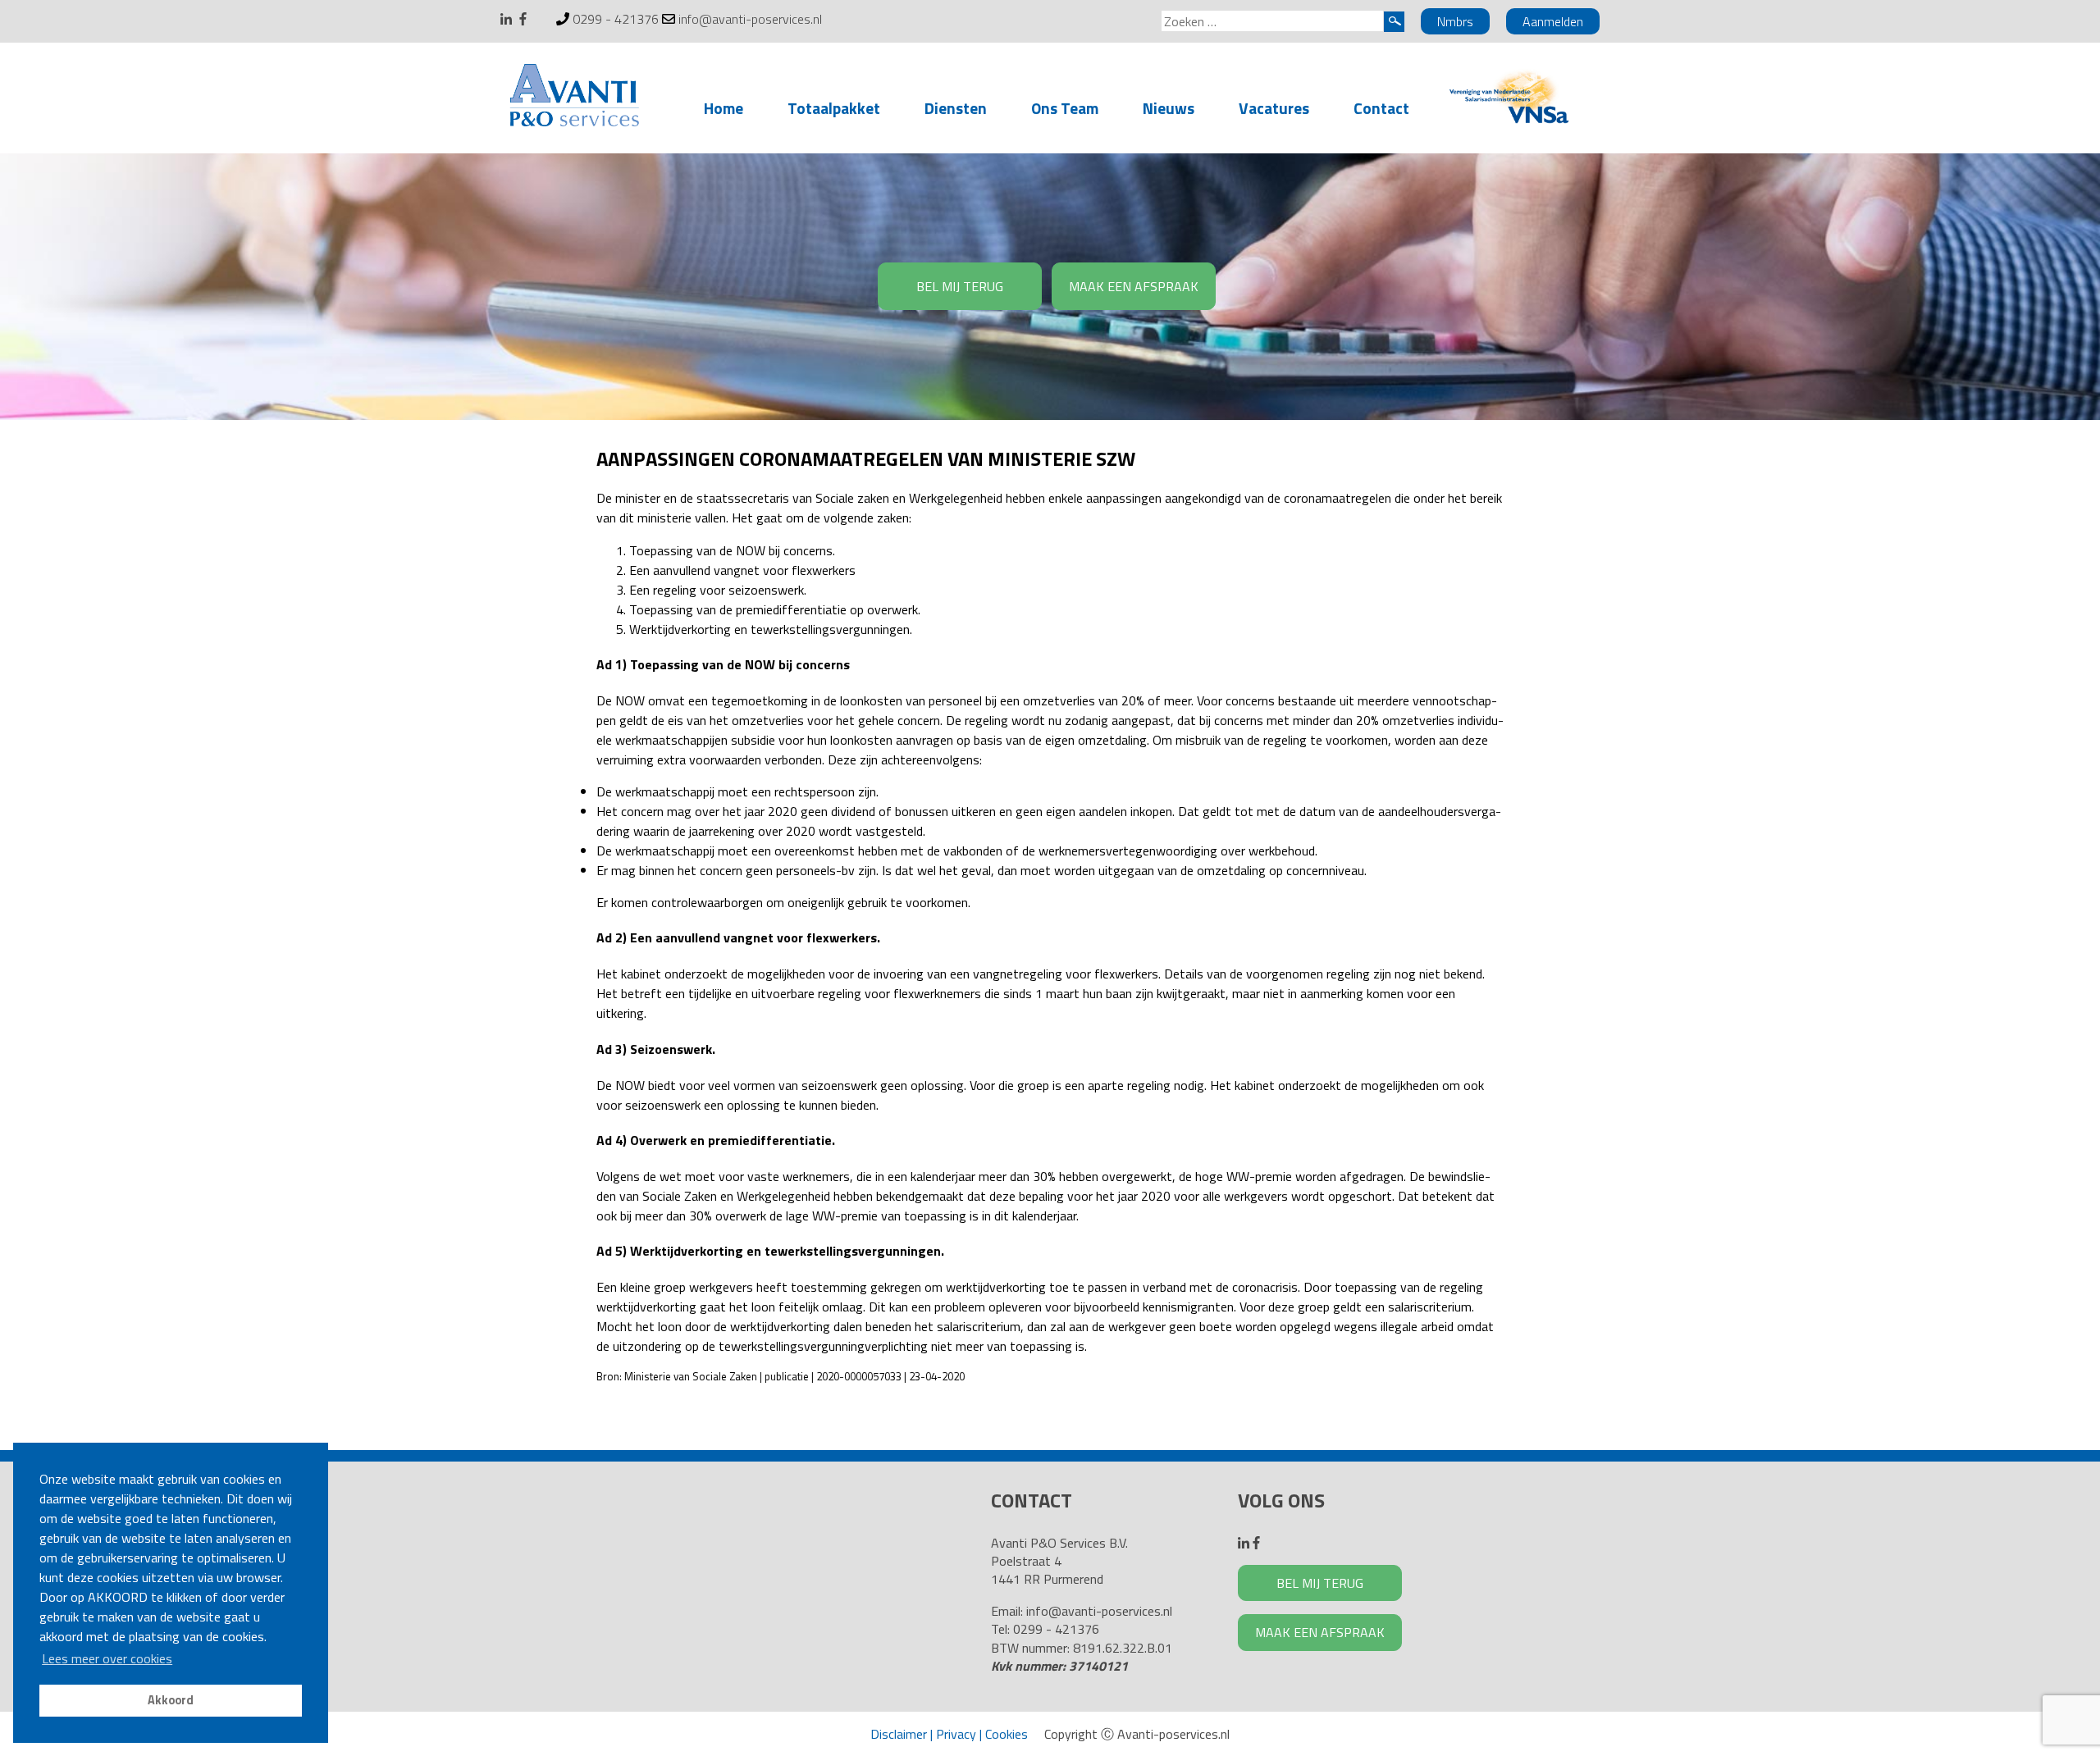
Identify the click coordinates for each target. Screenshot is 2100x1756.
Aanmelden (1553, 21)
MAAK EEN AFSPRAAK (1134, 286)
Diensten (956, 108)
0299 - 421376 (616, 19)
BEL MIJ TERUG (960, 286)
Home (724, 108)
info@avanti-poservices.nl (750, 19)
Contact (1381, 108)
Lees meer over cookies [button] (107, 1658)
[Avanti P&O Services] (574, 98)
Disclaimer (899, 1734)
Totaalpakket (834, 108)
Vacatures (1274, 108)
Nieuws (1169, 108)
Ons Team (1065, 108)
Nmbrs (1455, 21)
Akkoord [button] (171, 1700)
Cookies (1007, 1734)
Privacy (956, 1734)
